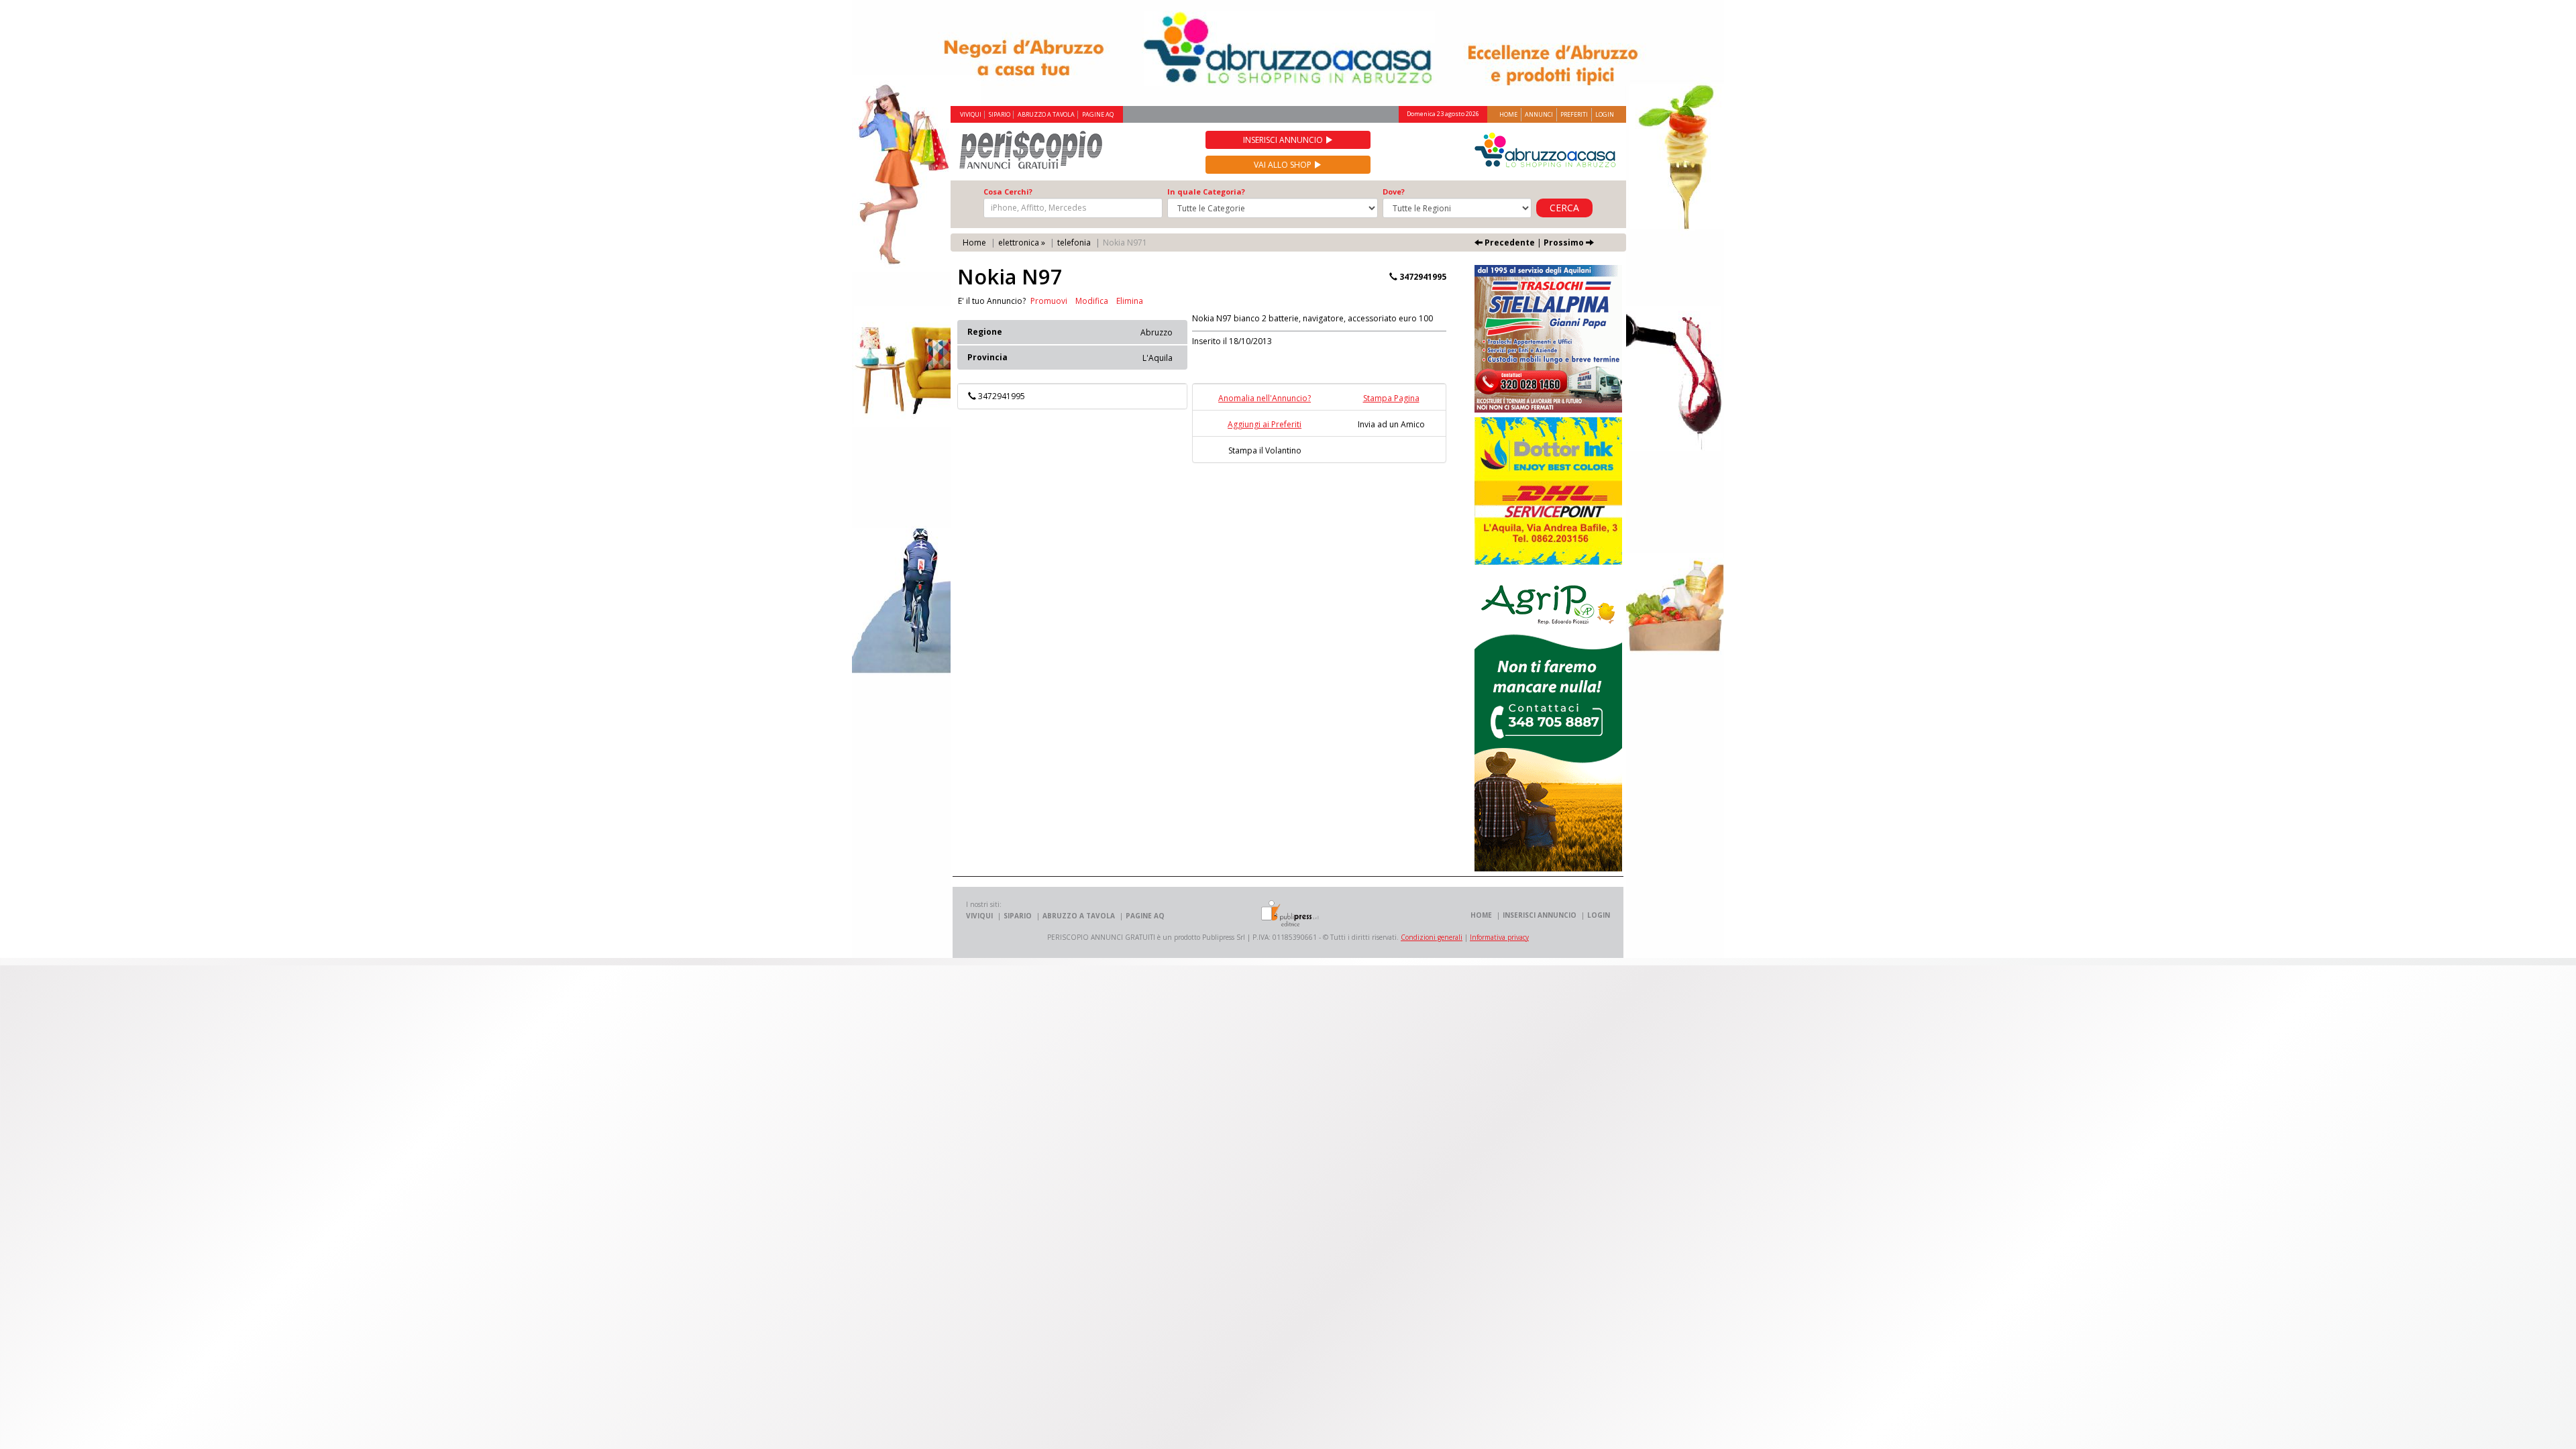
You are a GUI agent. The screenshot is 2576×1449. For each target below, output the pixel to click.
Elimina (1130, 301)
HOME (1481, 915)
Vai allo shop (1284, 165)
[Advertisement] (1214, 570)
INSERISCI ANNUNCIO (1540, 915)
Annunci (1539, 114)
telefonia (1074, 243)
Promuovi (1049, 301)
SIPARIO (1000, 115)
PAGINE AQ (1098, 115)
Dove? (1394, 192)
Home (1508, 114)
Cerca (1564, 208)
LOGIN (1599, 915)
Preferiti (1574, 114)
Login (1605, 114)
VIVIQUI (971, 115)
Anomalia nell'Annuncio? (1265, 398)
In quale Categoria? (1206, 192)
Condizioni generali (1432, 937)
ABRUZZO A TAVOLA (1046, 115)
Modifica (1092, 301)
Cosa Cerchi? (1008, 192)
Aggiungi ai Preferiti (1265, 424)
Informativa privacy (1499, 937)
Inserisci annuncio (1284, 140)
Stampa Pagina (1391, 398)
